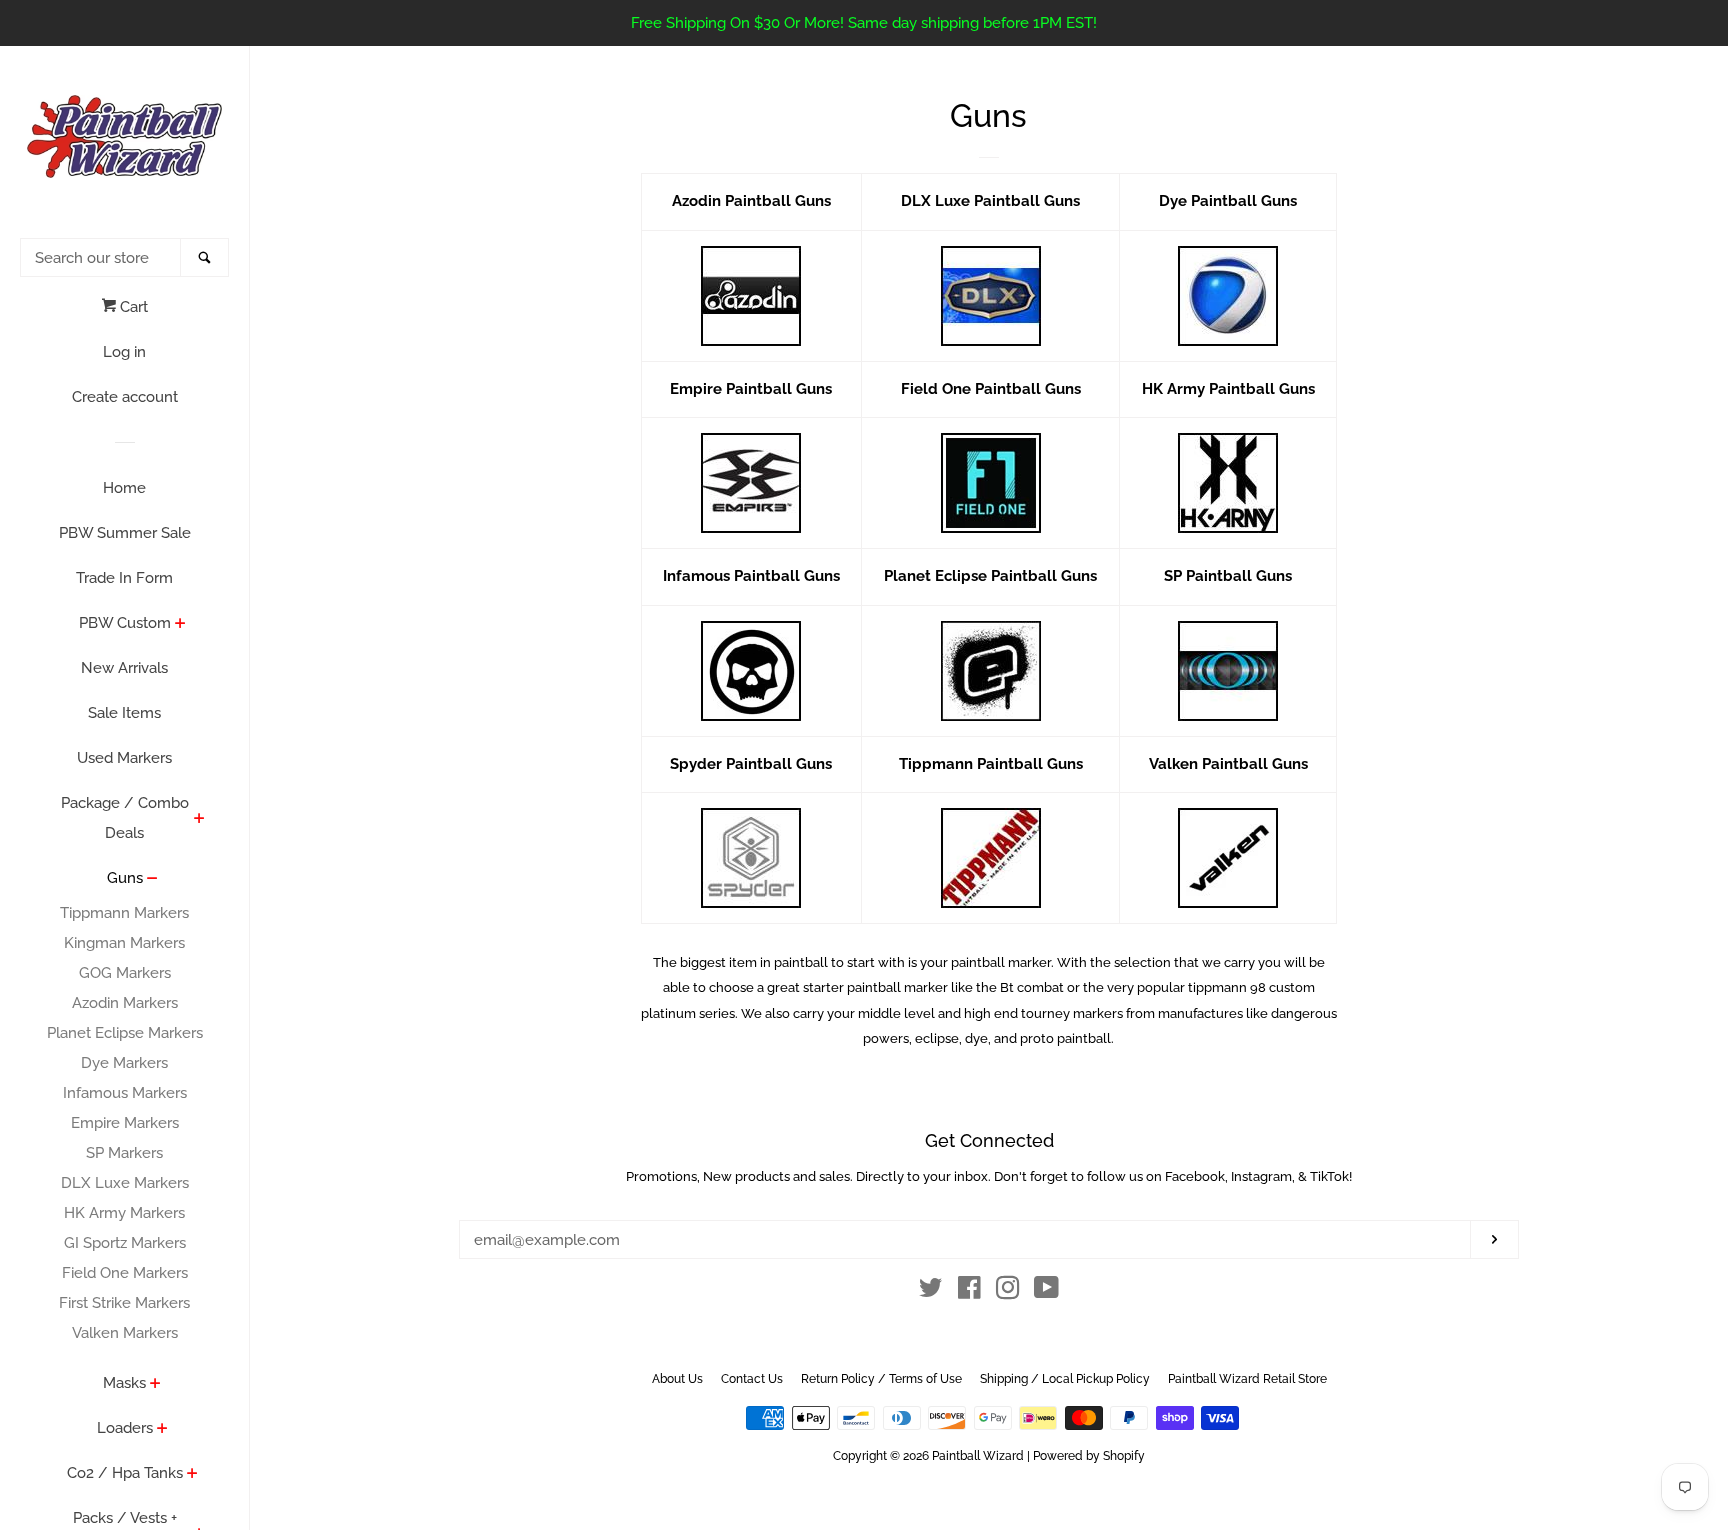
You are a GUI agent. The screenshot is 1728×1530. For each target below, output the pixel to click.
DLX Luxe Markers (125, 1183)
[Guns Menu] (152, 880)
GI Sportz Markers (125, 1243)
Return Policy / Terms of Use (881, 1379)
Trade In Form (124, 578)
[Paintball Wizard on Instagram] (1008, 1292)
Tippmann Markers (124, 913)
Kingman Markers (124, 943)
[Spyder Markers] (752, 858)
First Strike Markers (124, 1303)
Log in (124, 352)
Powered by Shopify (1089, 1456)
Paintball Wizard (978, 1456)
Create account (125, 397)
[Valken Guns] (1228, 858)
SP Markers (124, 1153)
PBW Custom (125, 623)
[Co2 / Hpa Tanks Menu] (192, 1475)
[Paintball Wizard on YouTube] (1046, 1292)
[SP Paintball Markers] (1228, 671)
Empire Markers (125, 1123)
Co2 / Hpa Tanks (125, 1473)
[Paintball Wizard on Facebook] (969, 1292)
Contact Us (752, 1379)
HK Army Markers (124, 1213)
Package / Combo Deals (125, 818)
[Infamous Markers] (752, 671)
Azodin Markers (125, 1003)
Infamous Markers (125, 1093)
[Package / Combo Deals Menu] (199, 820)
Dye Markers (124, 1063)
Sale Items (124, 713)
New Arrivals (124, 668)
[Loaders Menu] (162, 1430)
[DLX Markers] (990, 296)
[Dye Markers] (1228, 296)
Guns (125, 878)
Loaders (125, 1428)
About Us (677, 1379)
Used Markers (124, 758)
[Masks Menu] (155, 1385)
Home (124, 488)
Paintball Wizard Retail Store (1247, 1379)
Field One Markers (125, 1273)
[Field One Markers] (990, 483)
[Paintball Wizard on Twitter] (931, 1292)
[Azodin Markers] (752, 296)
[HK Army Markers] (1228, 483)
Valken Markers (125, 1333)
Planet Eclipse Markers (125, 1033)
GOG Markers (125, 973)
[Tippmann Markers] (990, 858)
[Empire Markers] (752, 483)
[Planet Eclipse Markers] (990, 671)
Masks (124, 1383)
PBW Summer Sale (125, 533)
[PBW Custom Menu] (180, 625)
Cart (132, 307)
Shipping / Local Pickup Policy (1065, 1379)
